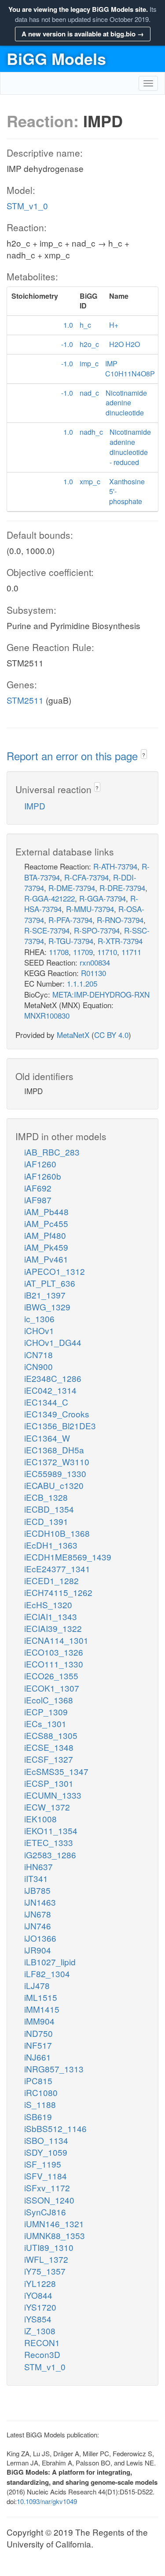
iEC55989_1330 (55, 1473)
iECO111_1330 (54, 1664)
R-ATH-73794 (115, 866)
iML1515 (41, 1997)
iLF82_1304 (47, 1973)
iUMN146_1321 (54, 2224)
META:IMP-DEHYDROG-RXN (101, 994)
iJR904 (38, 1950)
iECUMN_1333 (53, 1795)
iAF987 (38, 1200)
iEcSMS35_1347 (56, 1771)
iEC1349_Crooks (57, 1414)
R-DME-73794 (72, 888)
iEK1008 (40, 1819)
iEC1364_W (47, 1438)
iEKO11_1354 (51, 1830)
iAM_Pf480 (45, 1235)
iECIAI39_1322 (53, 1628)
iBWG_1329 (47, 1307)
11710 (107, 952)
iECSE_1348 (49, 1747)
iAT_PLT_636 (50, 1283)
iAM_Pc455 (46, 1223)
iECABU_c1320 (54, 1485)
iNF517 (38, 2045)
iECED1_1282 (51, 1580)
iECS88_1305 (51, 1735)
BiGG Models (56, 58)
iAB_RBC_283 (52, 1152)
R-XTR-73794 (120, 941)
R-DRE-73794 (122, 888)
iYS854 (38, 2319)
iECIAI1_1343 (51, 1616)
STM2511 (25, 700)
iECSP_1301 (49, 1783)
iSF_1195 (43, 2164)
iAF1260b (43, 1176)
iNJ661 (38, 2057)
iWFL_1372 (46, 2259)
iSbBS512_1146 (55, 2128)
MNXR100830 (47, 1015)
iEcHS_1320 (48, 1605)
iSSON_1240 (49, 2200)
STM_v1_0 (27, 206)
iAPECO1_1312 (55, 1271)
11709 (83, 952)
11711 (131, 952)
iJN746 (38, 1926)
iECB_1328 (46, 1497)
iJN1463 (40, 1902)
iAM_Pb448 (46, 1211)
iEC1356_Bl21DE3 (60, 1426)
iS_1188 (40, 2104)
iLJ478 (37, 1985)
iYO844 (38, 2295)
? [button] (144, 755)
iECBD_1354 (49, 1509)
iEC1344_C (46, 1402)
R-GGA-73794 (103, 898)
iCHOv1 (39, 1330)
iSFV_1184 (46, 2176)
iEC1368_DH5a (54, 1450)
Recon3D (42, 2354)
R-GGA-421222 (49, 898)
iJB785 (37, 1890)
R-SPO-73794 (97, 930)
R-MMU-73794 (90, 909)
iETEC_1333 (49, 1842)
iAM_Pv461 (46, 1259)
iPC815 (38, 2080)
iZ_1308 (40, 2331)
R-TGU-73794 (71, 941)
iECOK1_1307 (52, 1688)
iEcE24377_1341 (57, 1569)
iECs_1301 (45, 1723)
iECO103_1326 (54, 1652)
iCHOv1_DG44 (53, 1342)
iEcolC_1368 (49, 1700)
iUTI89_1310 (49, 2247)
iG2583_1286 (50, 1855)
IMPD (35, 806)
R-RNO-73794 (120, 920)
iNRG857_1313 (54, 2069)
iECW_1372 (47, 1807)
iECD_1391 (46, 1521)
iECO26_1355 (51, 1676)
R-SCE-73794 (47, 930)
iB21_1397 (45, 1295)
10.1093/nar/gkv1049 (47, 2501)
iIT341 (36, 1878)
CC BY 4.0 (111, 1035)
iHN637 (38, 1866)
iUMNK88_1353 (55, 2235)
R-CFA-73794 (86, 877)
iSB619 (38, 2116)
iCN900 (38, 1366)
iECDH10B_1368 (57, 1533)
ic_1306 (39, 1318)
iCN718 (38, 1354)
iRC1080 (41, 2092)
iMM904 (39, 2021)
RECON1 (42, 2342)
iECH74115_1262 (58, 1592)
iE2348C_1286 (53, 1378)
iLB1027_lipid (50, 1962)
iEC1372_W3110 (57, 1462)
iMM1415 (42, 2009)
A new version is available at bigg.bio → (83, 34)
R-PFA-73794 (70, 920)
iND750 (38, 2033)
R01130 (93, 973)
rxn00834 (95, 962)
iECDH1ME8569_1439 (68, 1557)
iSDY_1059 (46, 2152)
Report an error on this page (74, 756)
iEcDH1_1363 (51, 1545)
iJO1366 (40, 1938)
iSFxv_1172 (47, 2188)
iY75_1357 (45, 2271)
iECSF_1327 (49, 1759)
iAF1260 (40, 1164)
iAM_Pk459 (46, 1247)
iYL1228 (40, 2283)
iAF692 (38, 1188)
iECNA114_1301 (56, 1640)
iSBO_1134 (46, 2140)
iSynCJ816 (45, 2212)
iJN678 (38, 1914)
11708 (59, 952)
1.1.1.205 (82, 983)
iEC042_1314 (50, 1390)
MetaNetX (73, 1035)
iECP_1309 (46, 1712)
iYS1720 (40, 2307)
